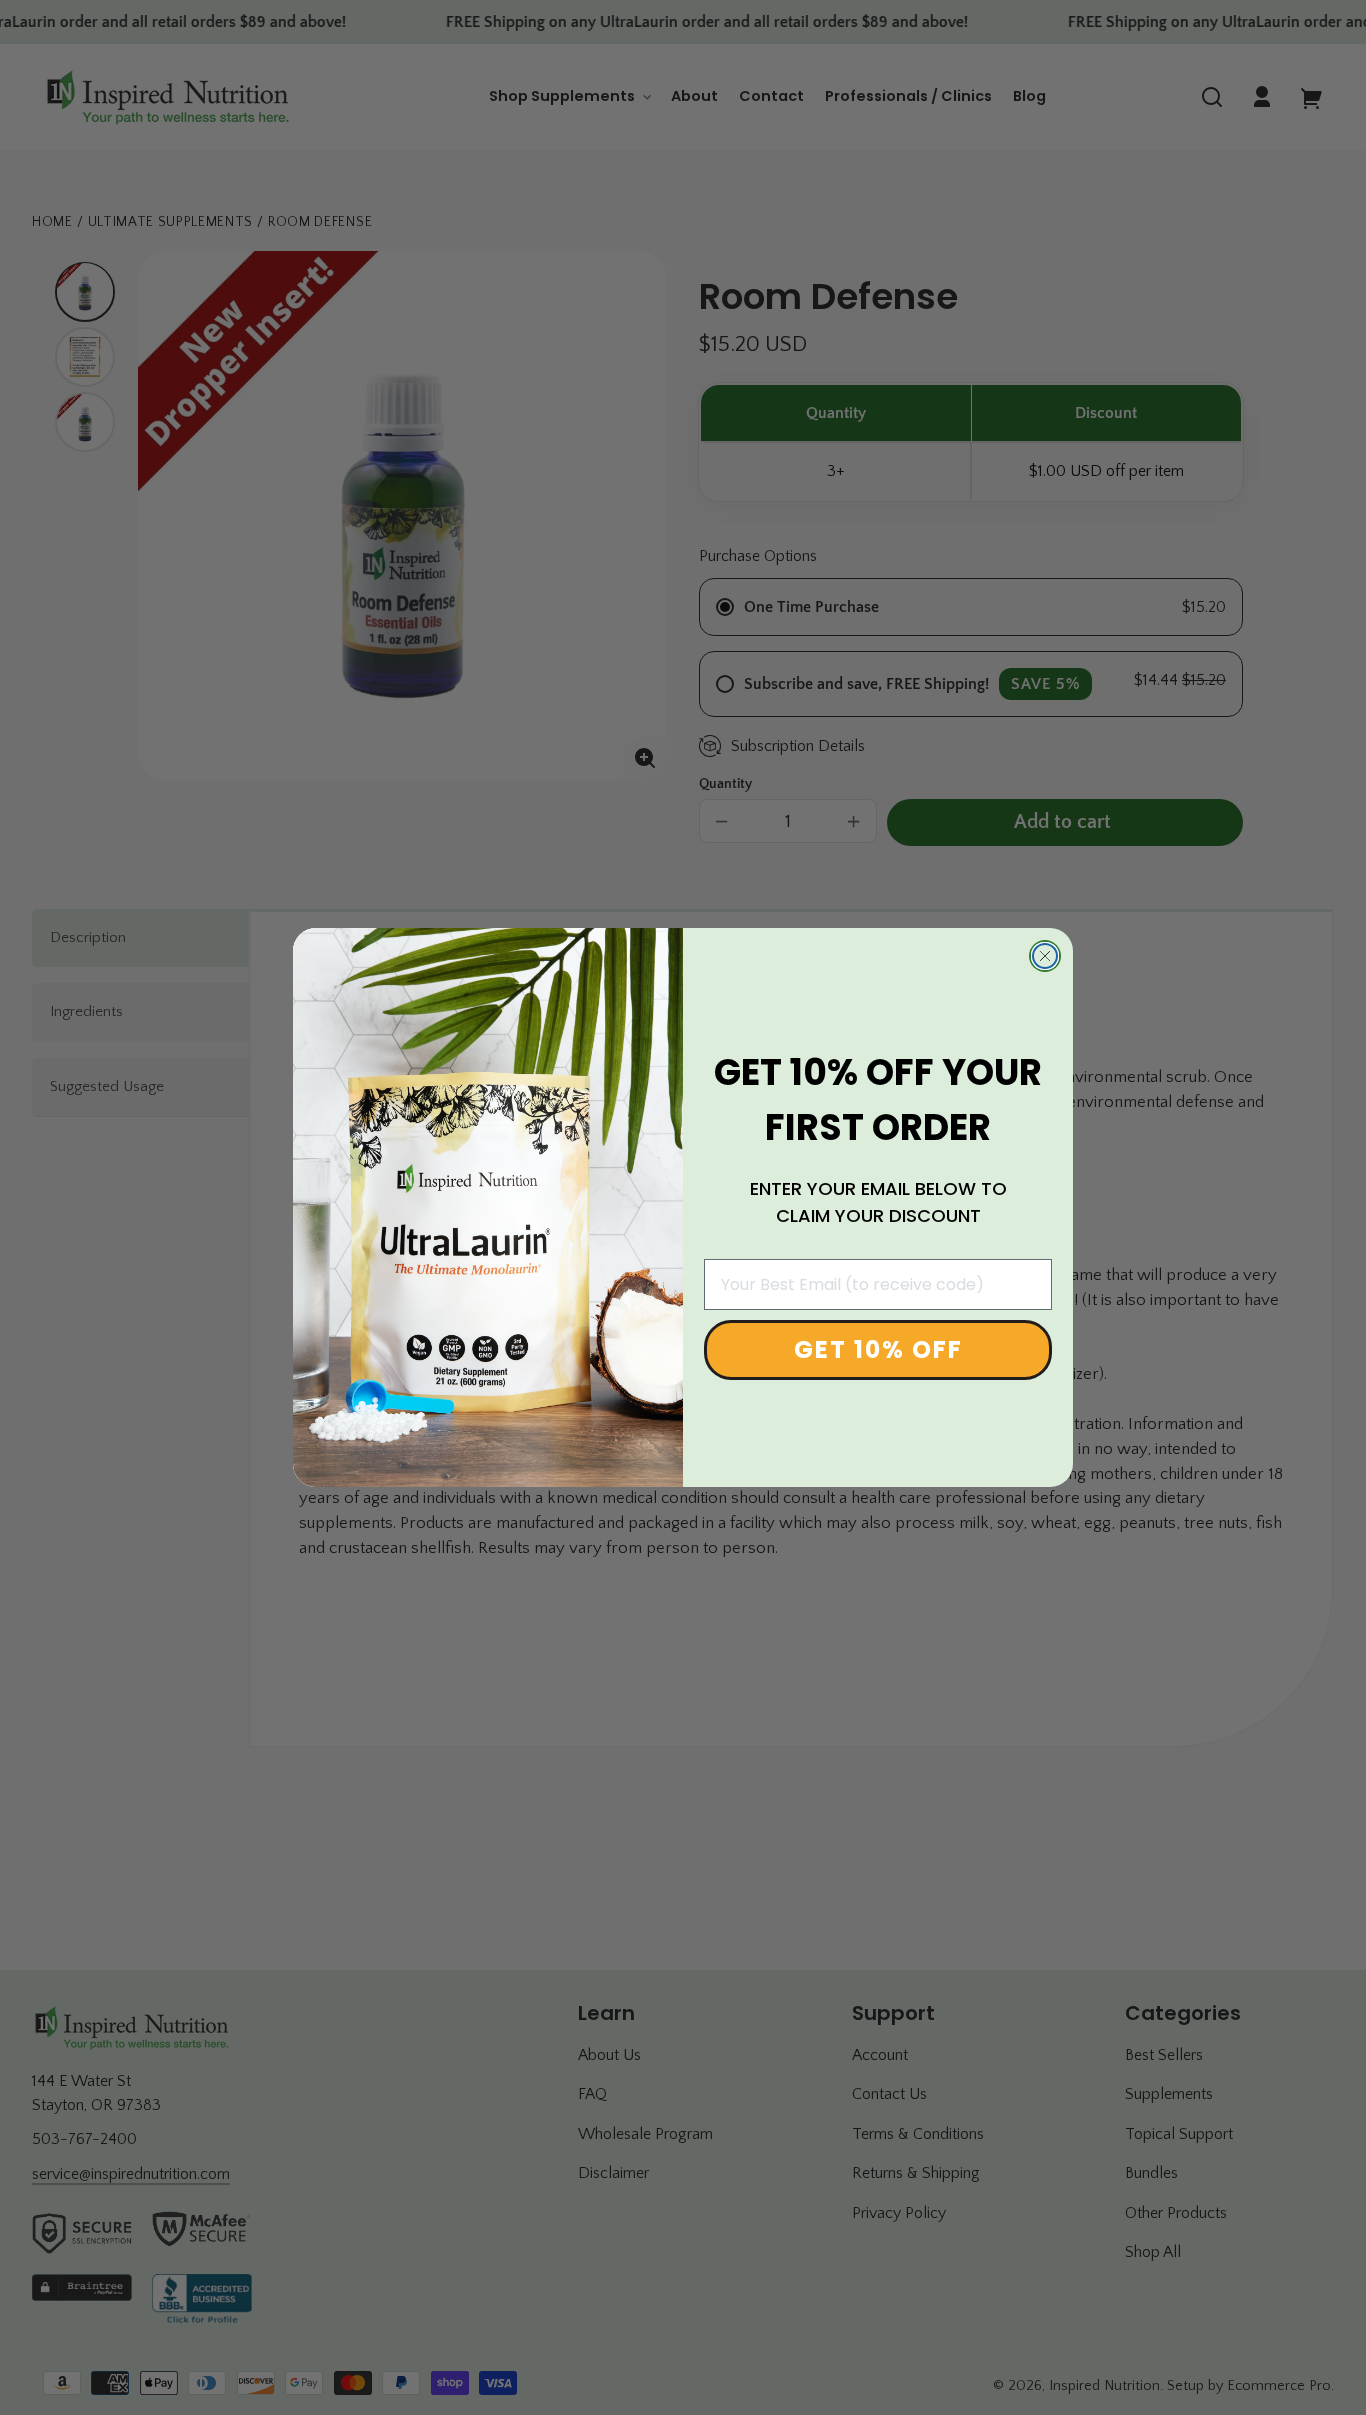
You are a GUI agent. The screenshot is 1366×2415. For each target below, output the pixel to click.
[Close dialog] (1045, 956)
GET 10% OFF (878, 1350)
